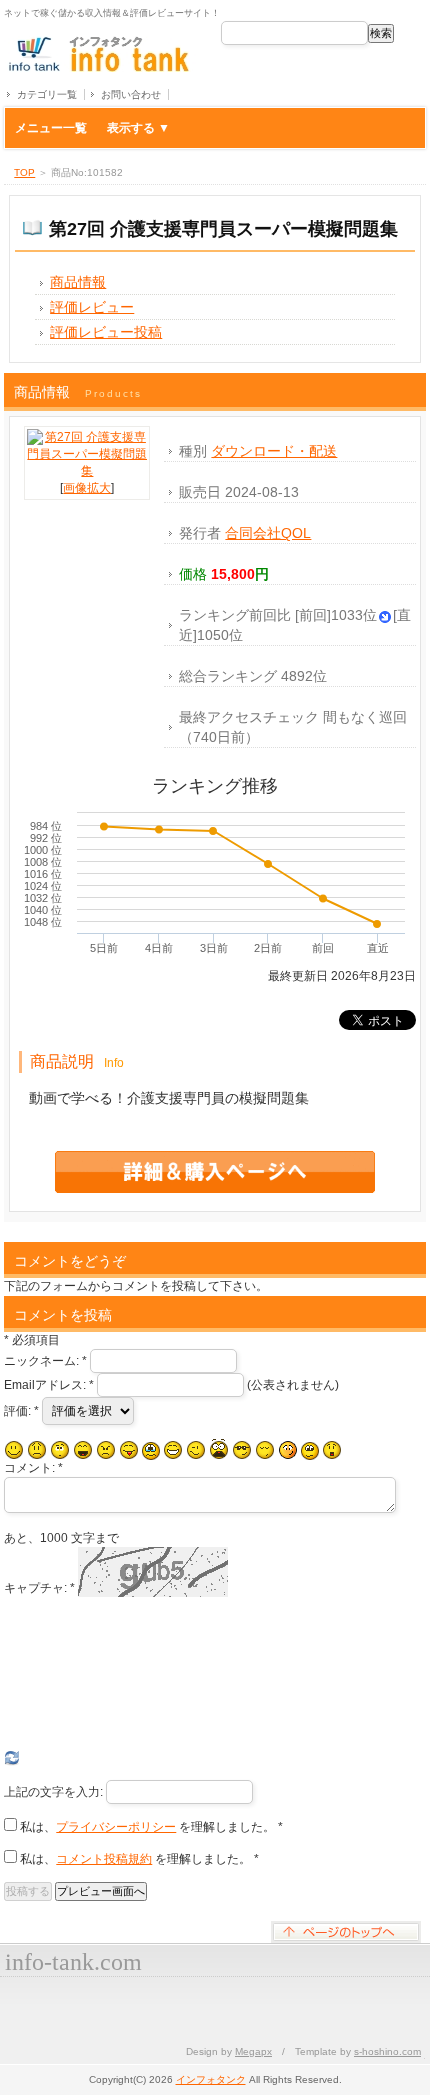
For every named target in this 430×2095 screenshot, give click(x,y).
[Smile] (14, 1450)
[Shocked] (332, 1450)
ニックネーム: (45, 1361)
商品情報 (78, 282)
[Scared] (219, 1449)
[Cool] (242, 1450)
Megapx (253, 2051)
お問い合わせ (131, 94)
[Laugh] (83, 1450)
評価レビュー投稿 (106, 332)
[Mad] (106, 1450)
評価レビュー (92, 307)
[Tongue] (129, 1450)
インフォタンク (211, 2079)
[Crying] (151, 1451)
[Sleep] (265, 1450)
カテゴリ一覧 (47, 94)
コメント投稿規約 (104, 1859)
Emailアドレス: (49, 1385)
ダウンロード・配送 (274, 451)
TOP (24, 172)
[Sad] (37, 1450)
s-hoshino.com (387, 2051)
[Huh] (60, 1450)
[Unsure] (310, 1451)
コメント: (33, 1468)
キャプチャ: (39, 1588)
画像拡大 (87, 488)
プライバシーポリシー (116, 1827)
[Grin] (173, 1450)
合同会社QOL (268, 533)
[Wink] (196, 1450)
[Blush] (288, 1450)
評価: (21, 1411)
